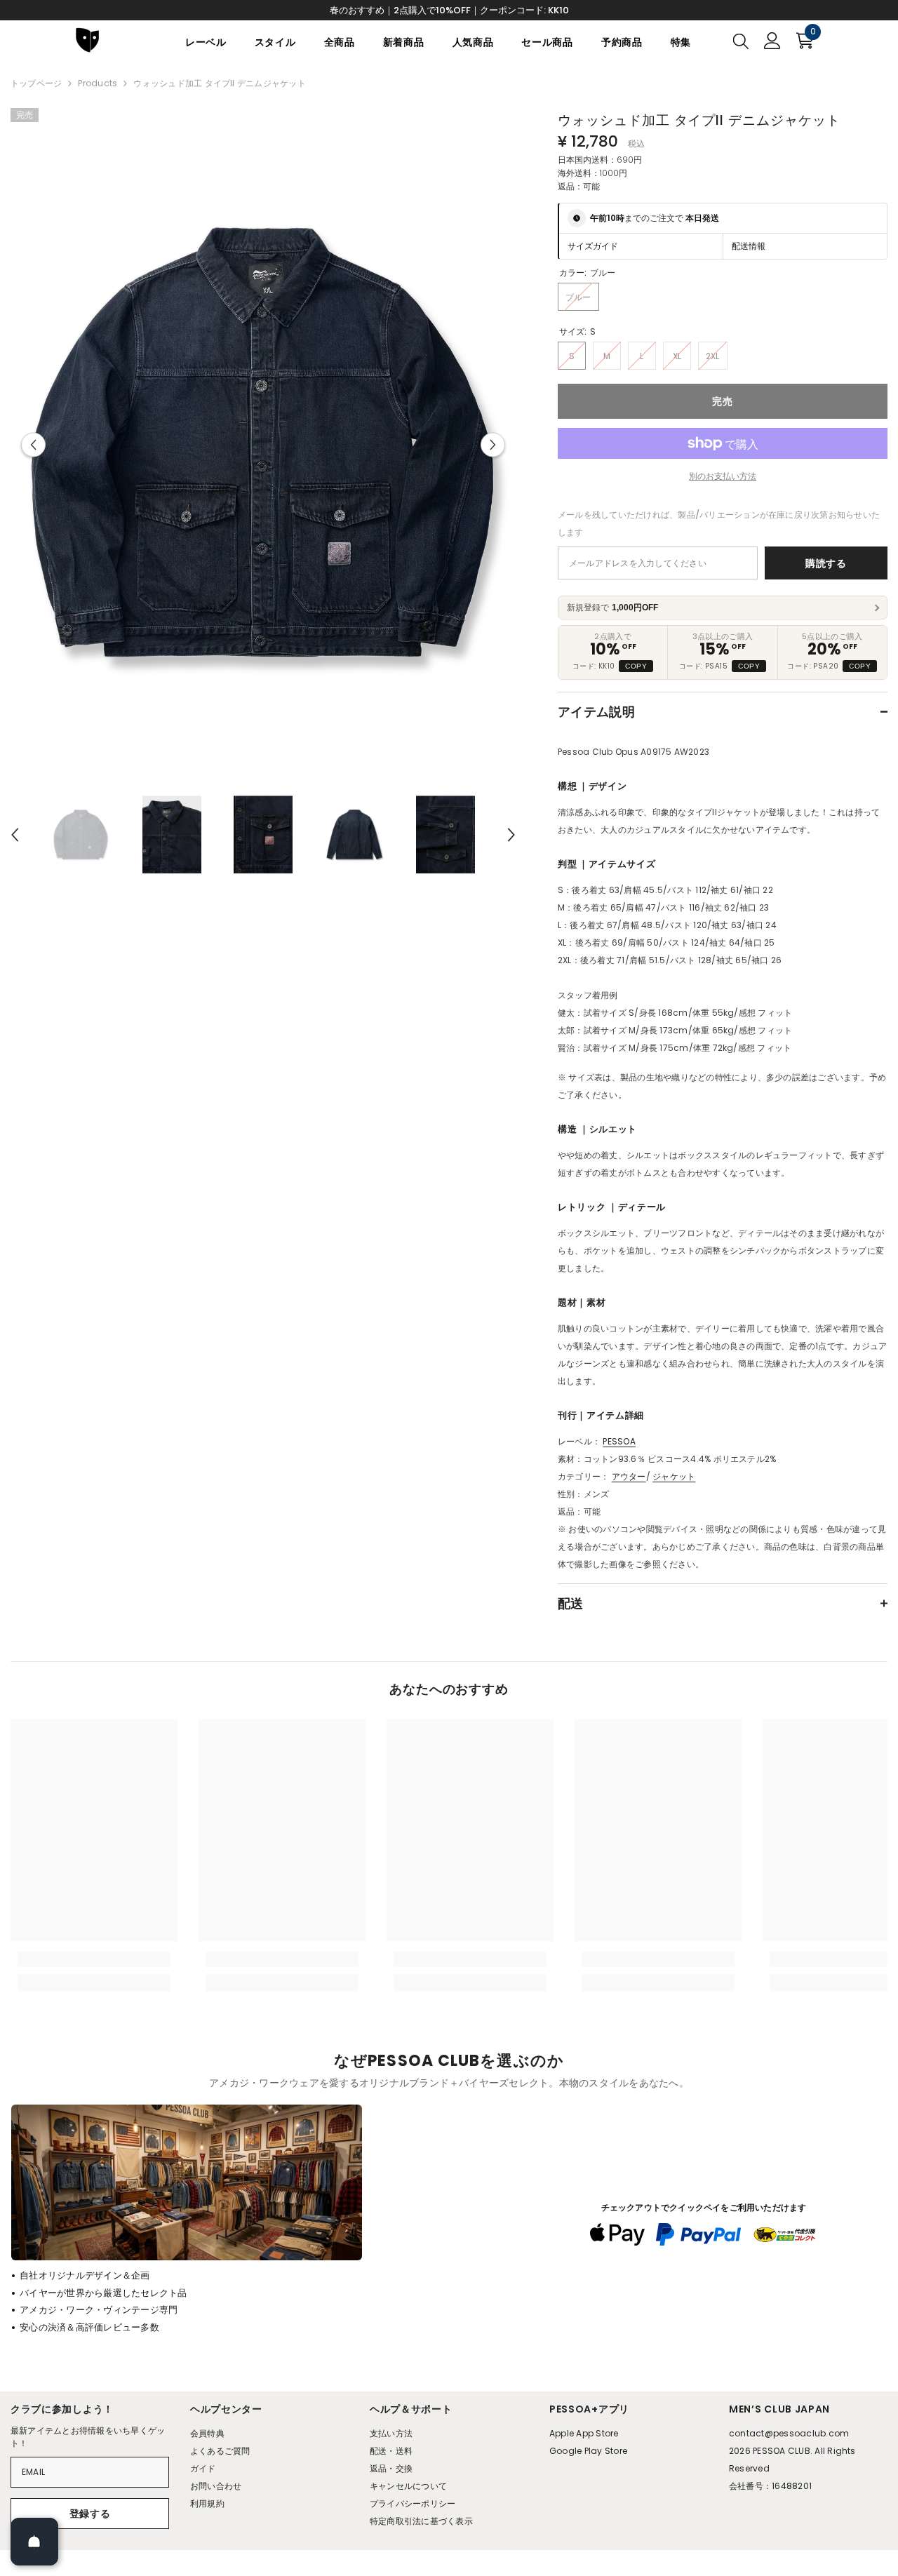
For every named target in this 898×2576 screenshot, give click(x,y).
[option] (263, 445)
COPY (636, 666)
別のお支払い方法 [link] (723, 476)
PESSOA (619, 1441)
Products (98, 83)
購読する (826, 563)
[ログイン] (772, 41)
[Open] (34, 2542)
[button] (33, 445)
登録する (90, 2514)
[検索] (741, 41)
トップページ (36, 83)
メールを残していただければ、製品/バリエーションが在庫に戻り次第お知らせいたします (719, 523)
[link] (94, 1959)
